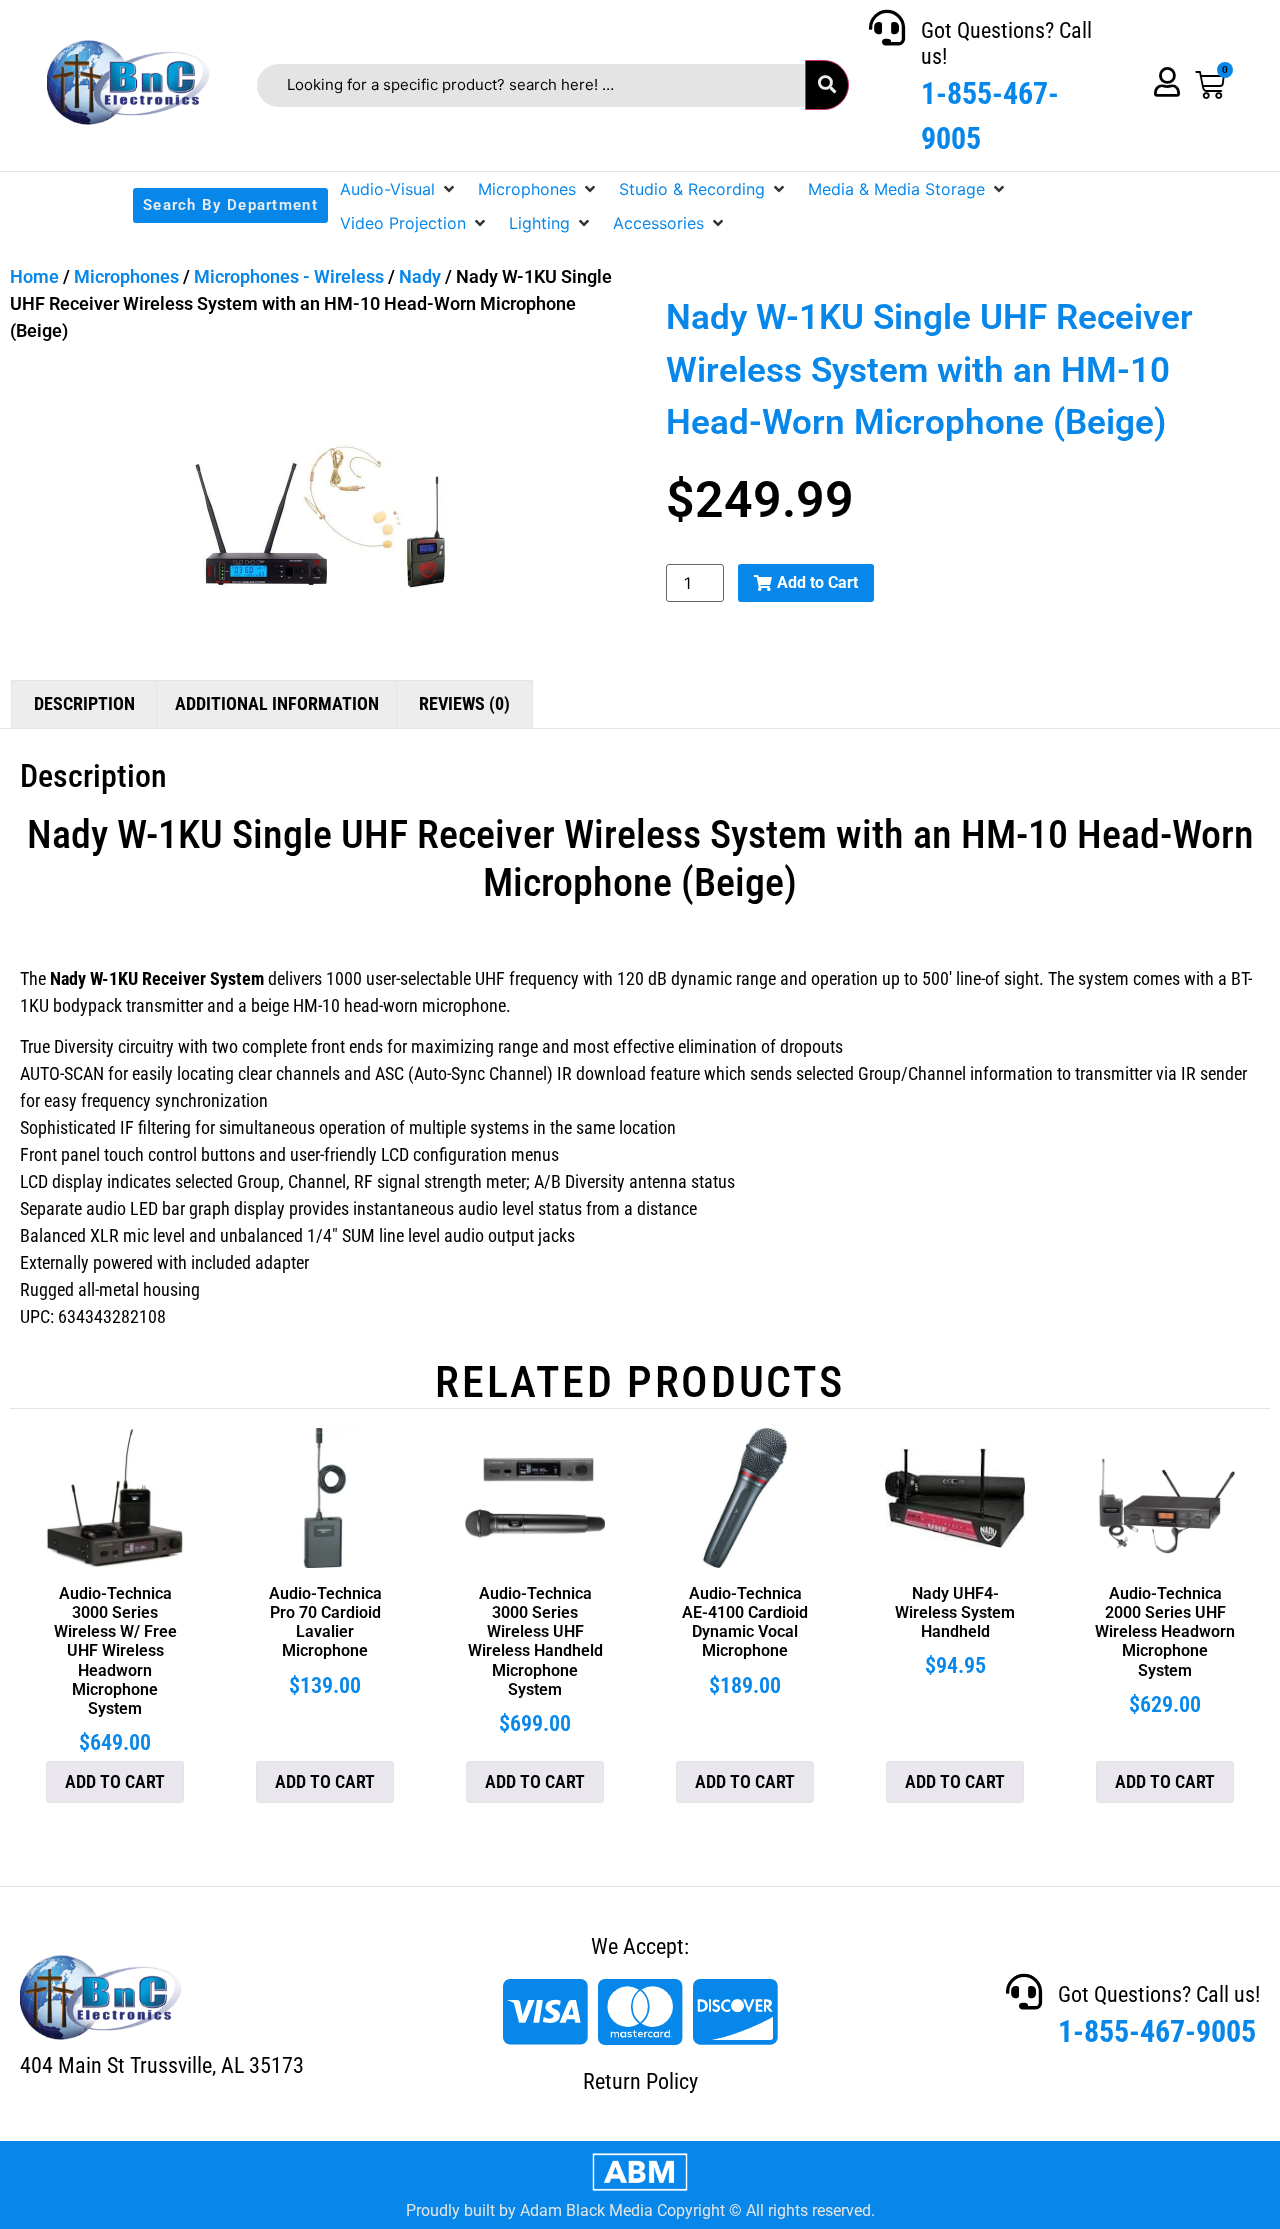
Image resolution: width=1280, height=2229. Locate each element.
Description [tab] (84, 703)
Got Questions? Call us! (1159, 1994)
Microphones (126, 276)
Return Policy (640, 2081)
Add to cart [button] (115, 1781)
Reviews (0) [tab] (464, 703)
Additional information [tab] (277, 703)
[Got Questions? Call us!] (887, 28)
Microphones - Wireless (289, 276)
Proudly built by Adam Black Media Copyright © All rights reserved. (640, 2210)
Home (34, 276)
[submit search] (827, 85)
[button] (399, 189)
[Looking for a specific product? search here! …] (531, 85)
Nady (420, 276)
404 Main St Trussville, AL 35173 (162, 2065)
